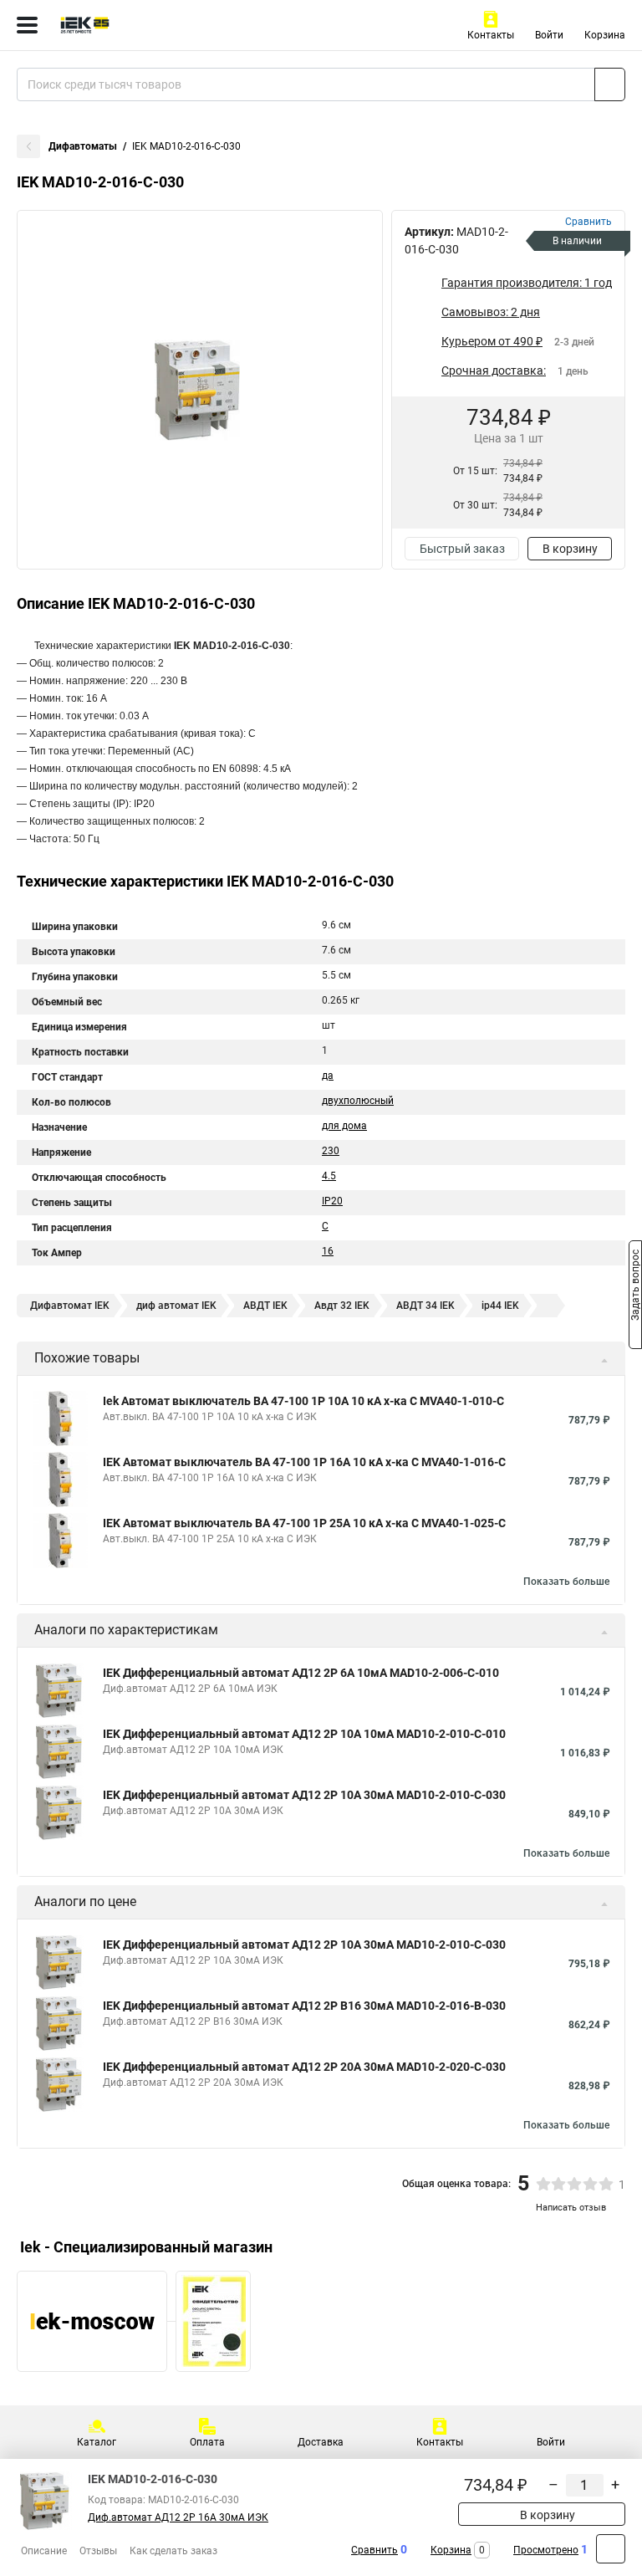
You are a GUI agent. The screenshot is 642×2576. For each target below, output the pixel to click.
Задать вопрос (635, 1287)
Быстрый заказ (462, 549)
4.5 (329, 1176)
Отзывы (98, 2551)
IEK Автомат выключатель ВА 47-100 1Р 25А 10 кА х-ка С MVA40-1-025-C (304, 1523)
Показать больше (566, 1582)
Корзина (605, 35)
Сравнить (374, 2550)
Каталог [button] (97, 2442)
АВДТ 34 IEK (425, 1306)
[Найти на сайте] (610, 84)
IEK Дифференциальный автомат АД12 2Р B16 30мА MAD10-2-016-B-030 (304, 2006)
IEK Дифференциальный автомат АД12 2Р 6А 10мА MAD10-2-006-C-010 (301, 1673)
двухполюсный (358, 1101)
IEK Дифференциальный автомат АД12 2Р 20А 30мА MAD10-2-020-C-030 (304, 2067)
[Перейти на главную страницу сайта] (125, 25)
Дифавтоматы (83, 146)
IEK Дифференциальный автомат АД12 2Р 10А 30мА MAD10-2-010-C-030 (304, 1795)
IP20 (332, 1201)
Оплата (207, 2442)
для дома (344, 1126)
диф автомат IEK (176, 1306)
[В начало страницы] (611, 2549)
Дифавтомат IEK (70, 1306)
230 (331, 1151)
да (328, 1076)
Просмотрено (546, 2550)
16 (328, 1251)
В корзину (570, 549)
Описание (44, 2551)
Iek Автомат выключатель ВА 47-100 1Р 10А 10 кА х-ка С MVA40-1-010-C (303, 1401)
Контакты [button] (491, 35)
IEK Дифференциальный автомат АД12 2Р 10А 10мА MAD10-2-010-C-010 (304, 1734)
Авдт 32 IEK (342, 1306)
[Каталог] (27, 25)
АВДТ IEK (265, 1306)
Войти (549, 35)
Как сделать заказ (173, 2551)
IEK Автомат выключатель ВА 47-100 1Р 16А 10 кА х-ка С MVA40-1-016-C (304, 1462)
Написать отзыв (571, 2208)
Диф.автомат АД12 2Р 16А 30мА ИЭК (178, 2517)
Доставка (321, 2442)
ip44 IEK (500, 1306)
